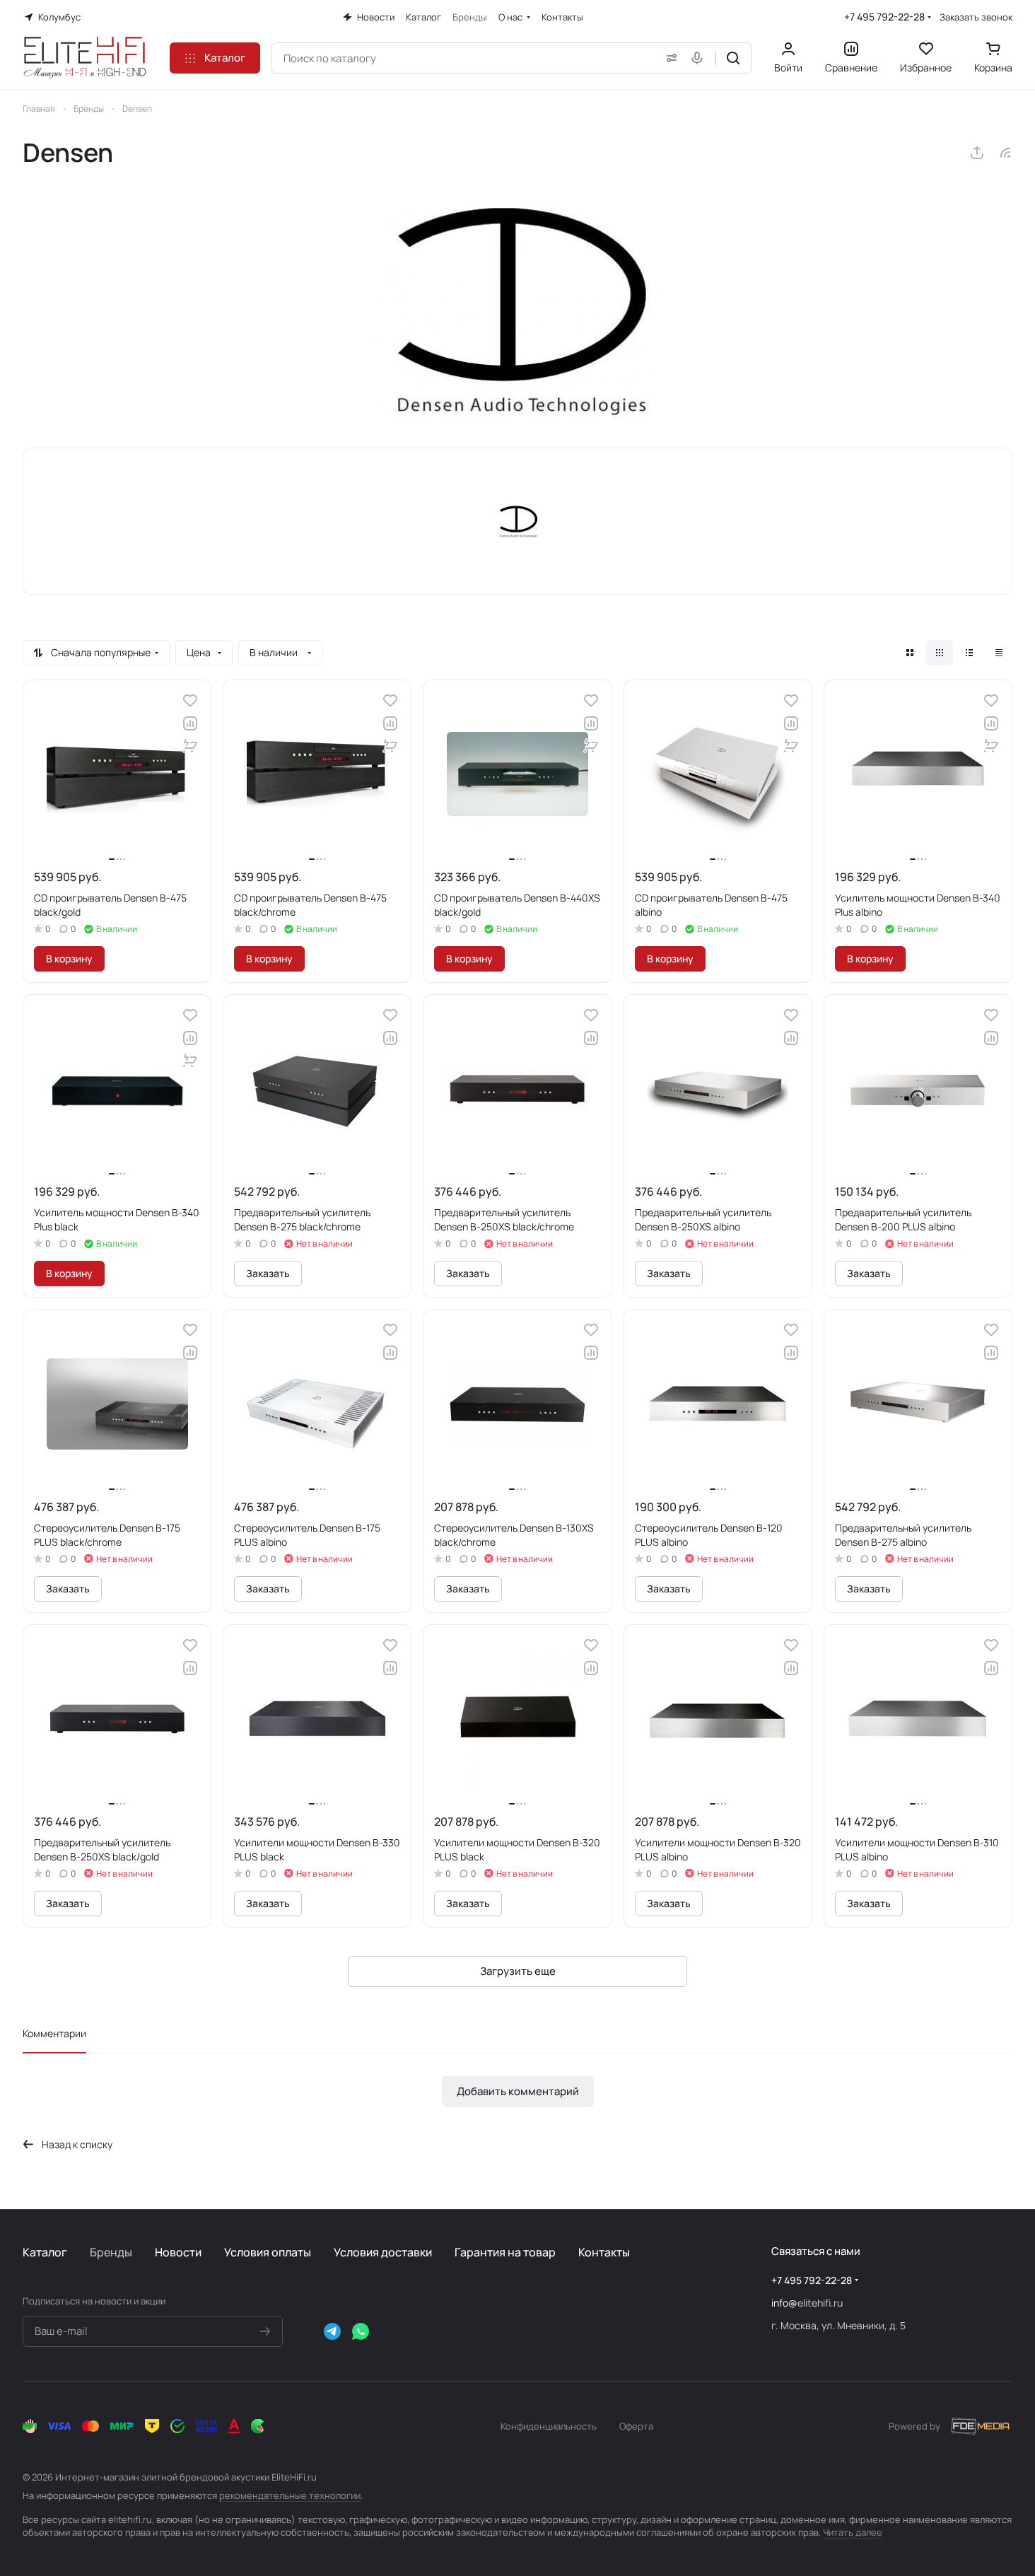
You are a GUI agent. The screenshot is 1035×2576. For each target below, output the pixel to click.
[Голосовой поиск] (700, 58)
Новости (178, 2252)
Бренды (111, 2252)
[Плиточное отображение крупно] (910, 653)
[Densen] (517, 308)
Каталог (45, 2252)
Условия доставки (383, 2252)
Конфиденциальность (549, 2426)
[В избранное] (190, 701)
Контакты (604, 2252)
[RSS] (1005, 153)
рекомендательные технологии (290, 2495)
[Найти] (733, 58)
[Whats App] (361, 2331)
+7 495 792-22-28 (884, 17)
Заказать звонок (976, 17)
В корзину (69, 958)
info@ (784, 2303)
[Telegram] (332, 2331)
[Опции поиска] (669, 58)
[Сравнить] (190, 723)
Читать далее (853, 2532)
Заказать (268, 1273)
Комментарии (54, 2033)
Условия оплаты (268, 2252)
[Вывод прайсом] (999, 653)
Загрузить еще (518, 1971)
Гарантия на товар (505, 2252)
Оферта (636, 2426)
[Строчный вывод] (969, 653)
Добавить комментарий (518, 2091)
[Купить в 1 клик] (190, 746)
